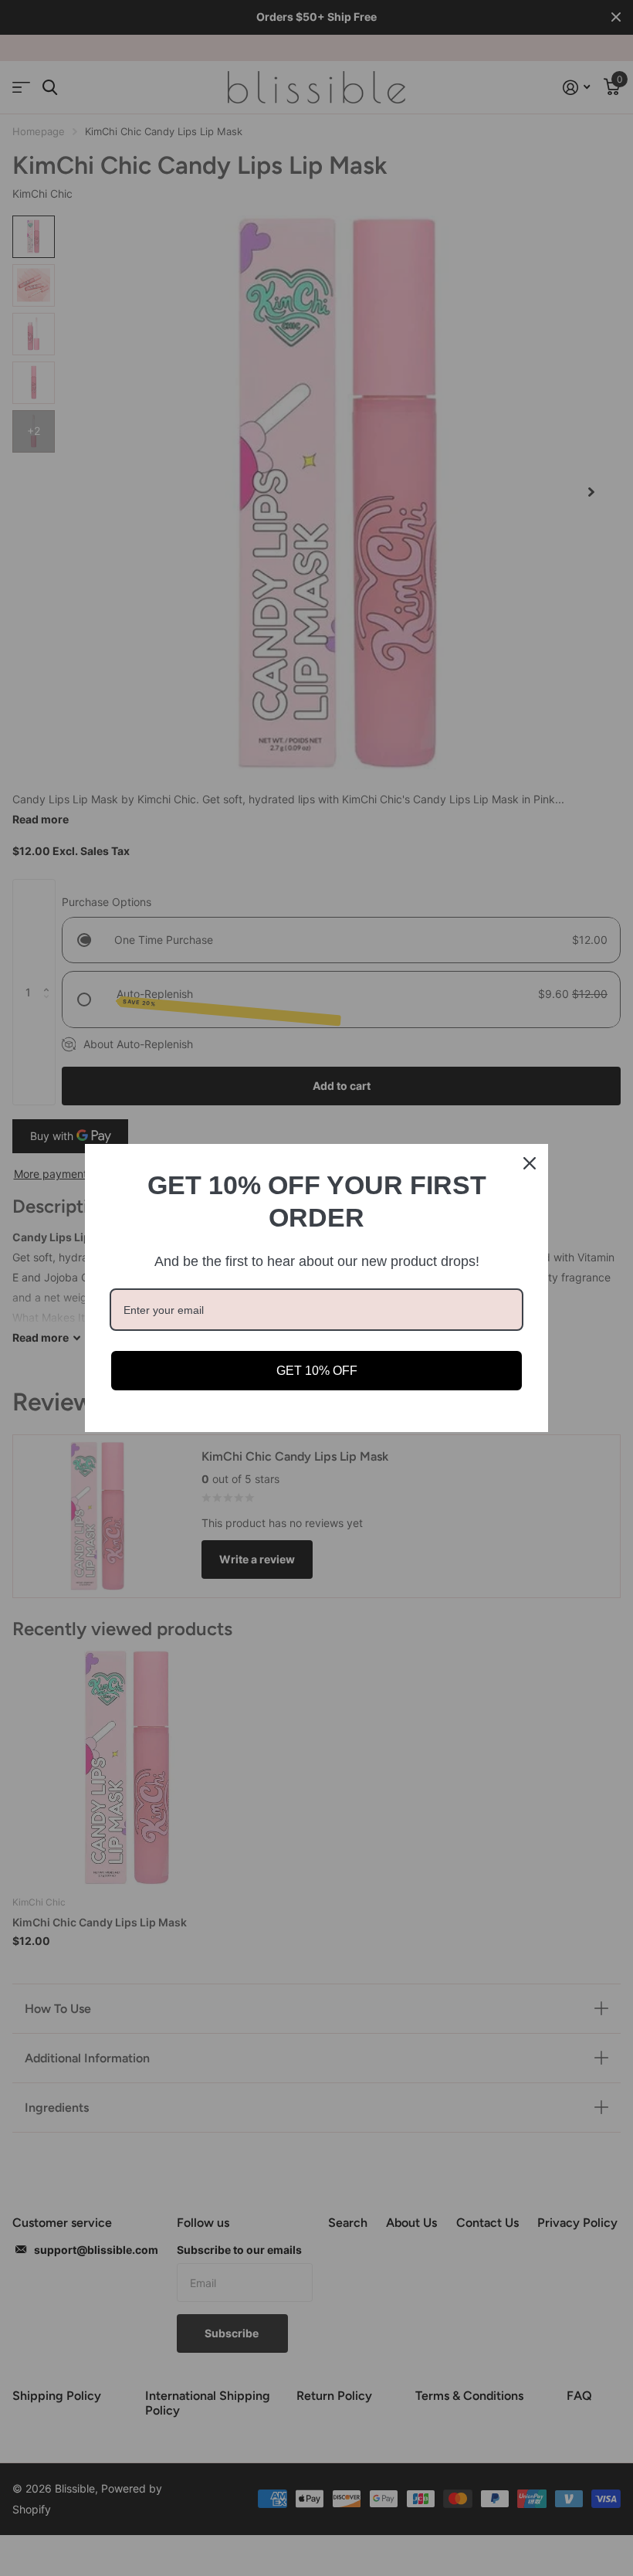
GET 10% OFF (317, 1371)
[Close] (530, 1163)
